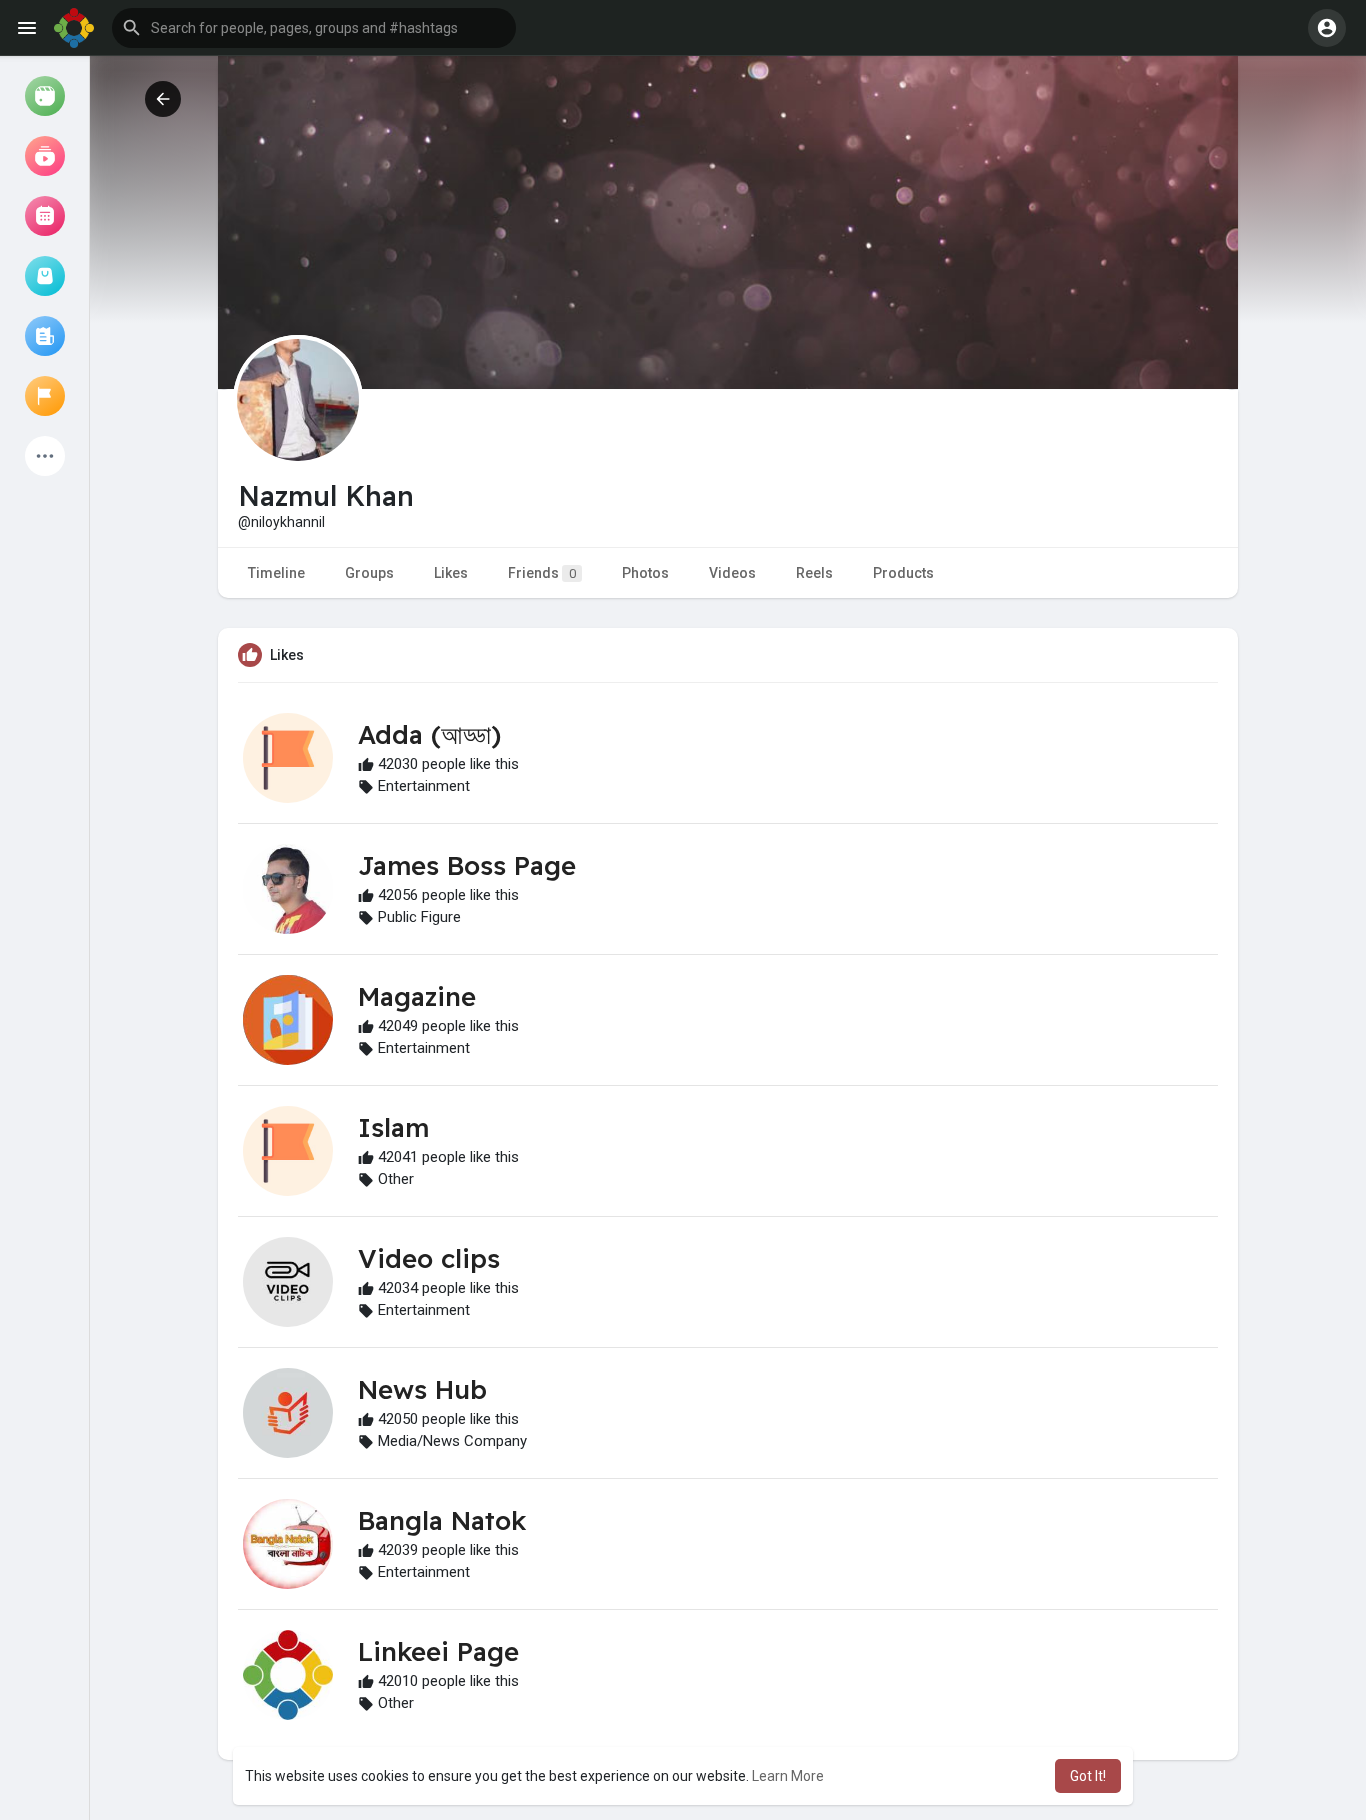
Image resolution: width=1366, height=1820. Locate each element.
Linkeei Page (438, 1651)
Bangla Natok (442, 1520)
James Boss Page (467, 865)
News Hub (422, 1389)
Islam (393, 1127)
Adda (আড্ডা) (429, 734)
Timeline (276, 573)
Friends (542, 573)
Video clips (429, 1258)
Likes (451, 573)
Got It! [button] (1088, 1776)
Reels (814, 573)
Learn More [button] (788, 1776)
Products (903, 573)
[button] (314, 28)
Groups (369, 573)
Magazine (417, 996)
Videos (732, 573)
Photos (645, 573)
